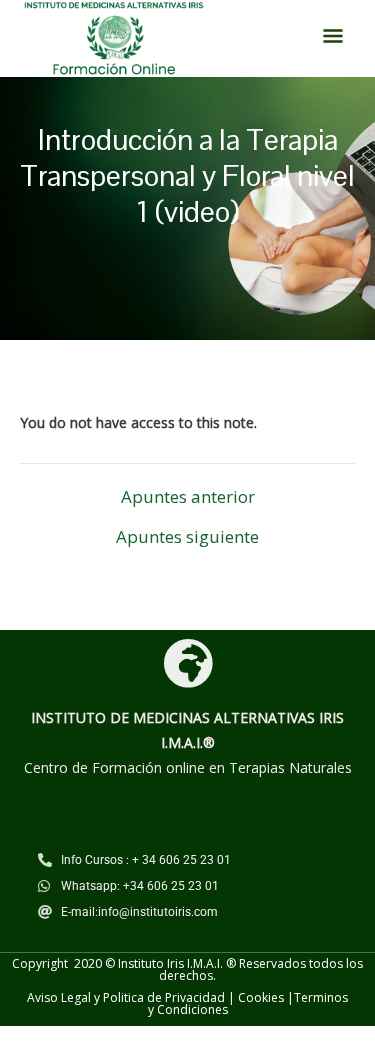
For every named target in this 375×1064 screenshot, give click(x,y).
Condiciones (192, 1009)
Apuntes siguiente (187, 536)
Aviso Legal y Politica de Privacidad (126, 997)
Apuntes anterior (188, 496)
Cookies (261, 997)
